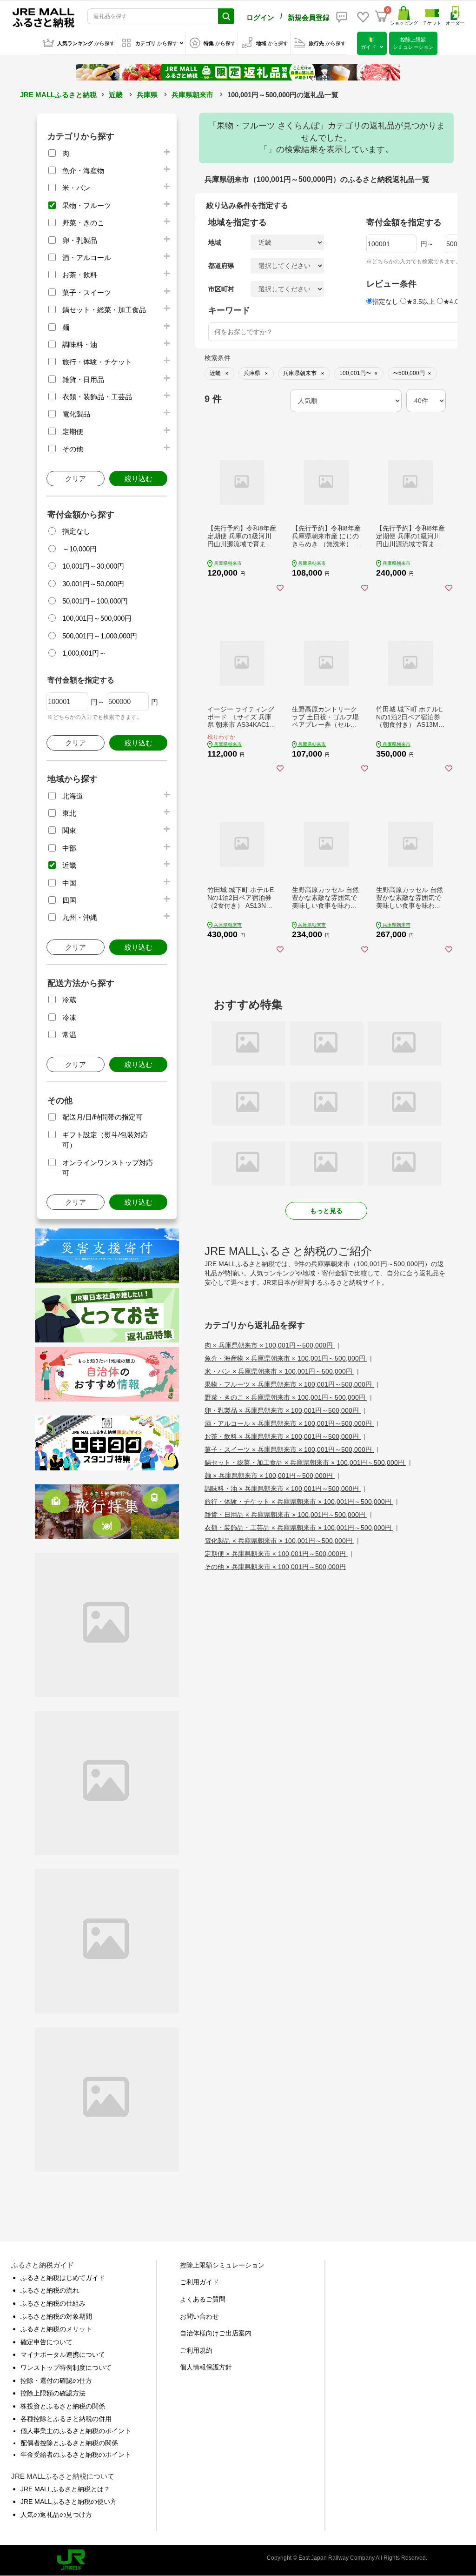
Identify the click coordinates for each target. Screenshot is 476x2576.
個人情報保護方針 (206, 2367)
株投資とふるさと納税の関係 (63, 2406)
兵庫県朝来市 (192, 95)
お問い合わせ (199, 2316)
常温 (69, 1035)
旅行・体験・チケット (97, 362)
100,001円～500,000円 (97, 618)
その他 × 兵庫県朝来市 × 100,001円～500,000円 (275, 1567)
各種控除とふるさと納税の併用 (66, 2419)
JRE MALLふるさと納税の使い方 (69, 2502)
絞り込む (139, 479)
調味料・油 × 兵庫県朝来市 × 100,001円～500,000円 (283, 1489)
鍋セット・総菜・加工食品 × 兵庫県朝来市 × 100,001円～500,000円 (305, 1462)
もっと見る (326, 1211)
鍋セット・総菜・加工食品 (104, 310)
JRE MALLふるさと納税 (58, 95)
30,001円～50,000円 (93, 584)
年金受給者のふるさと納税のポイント (76, 2455)
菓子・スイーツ (87, 292)
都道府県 (221, 266)
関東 (69, 830)
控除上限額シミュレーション (222, 2265)
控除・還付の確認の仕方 (56, 2381)
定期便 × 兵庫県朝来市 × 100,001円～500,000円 (276, 1554)
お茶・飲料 (80, 275)
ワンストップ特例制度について (66, 2368)
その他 (73, 449)
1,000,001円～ (84, 653)
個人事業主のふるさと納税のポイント (76, 2431)
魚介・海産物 (83, 171)
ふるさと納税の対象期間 (56, 2316)
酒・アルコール (87, 258)
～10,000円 (79, 549)
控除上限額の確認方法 (53, 2393)
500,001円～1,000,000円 (100, 636)
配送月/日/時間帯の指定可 (102, 1117)
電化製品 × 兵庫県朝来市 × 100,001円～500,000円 (279, 1541)
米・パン (76, 188)
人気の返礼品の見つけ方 (56, 2515)
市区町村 (221, 289)
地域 (215, 242)
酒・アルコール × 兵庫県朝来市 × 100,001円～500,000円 (289, 1423)
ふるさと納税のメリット (56, 2329)
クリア (76, 479)
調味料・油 (80, 345)
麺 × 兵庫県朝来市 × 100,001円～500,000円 (270, 1476)
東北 (69, 813)
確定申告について (46, 2342)
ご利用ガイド (199, 2282)
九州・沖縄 (80, 917)
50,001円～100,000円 (95, 601)
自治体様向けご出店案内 (216, 2333)
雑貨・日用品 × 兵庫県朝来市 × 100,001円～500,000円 (286, 1515)
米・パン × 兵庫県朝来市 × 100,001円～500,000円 (279, 1371)
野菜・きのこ (83, 223)
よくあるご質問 (203, 2299)
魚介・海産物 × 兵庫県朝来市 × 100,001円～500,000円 (286, 1358)
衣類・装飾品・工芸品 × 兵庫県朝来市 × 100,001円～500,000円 (299, 1528)
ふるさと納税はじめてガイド (63, 2278)
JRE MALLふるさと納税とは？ (65, 2489)
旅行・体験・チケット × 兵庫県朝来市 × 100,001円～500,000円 (299, 1502)
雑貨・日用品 (83, 379)
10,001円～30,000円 (93, 566)
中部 (69, 848)
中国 (69, 883)
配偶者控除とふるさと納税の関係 (69, 2443)
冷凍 (69, 1017)
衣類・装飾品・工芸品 (97, 397)
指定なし (76, 531)
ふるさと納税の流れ (50, 2290)
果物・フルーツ (87, 205)
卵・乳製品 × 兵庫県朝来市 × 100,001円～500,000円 (283, 1410)
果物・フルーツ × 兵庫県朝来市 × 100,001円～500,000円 (289, 1384)
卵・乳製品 (80, 240)
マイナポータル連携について (63, 2355)
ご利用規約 (196, 2350)
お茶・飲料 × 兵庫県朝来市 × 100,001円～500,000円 (283, 1436)
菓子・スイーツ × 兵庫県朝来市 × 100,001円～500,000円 (289, 1449)
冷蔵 (69, 1000)
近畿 (116, 95)
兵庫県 (147, 95)
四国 (69, 900)
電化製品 (76, 414)
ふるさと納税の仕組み (53, 2303)
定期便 (73, 432)
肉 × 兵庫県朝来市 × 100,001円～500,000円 (270, 1345)
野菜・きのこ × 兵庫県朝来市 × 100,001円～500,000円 (286, 1397)
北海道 (73, 796)
